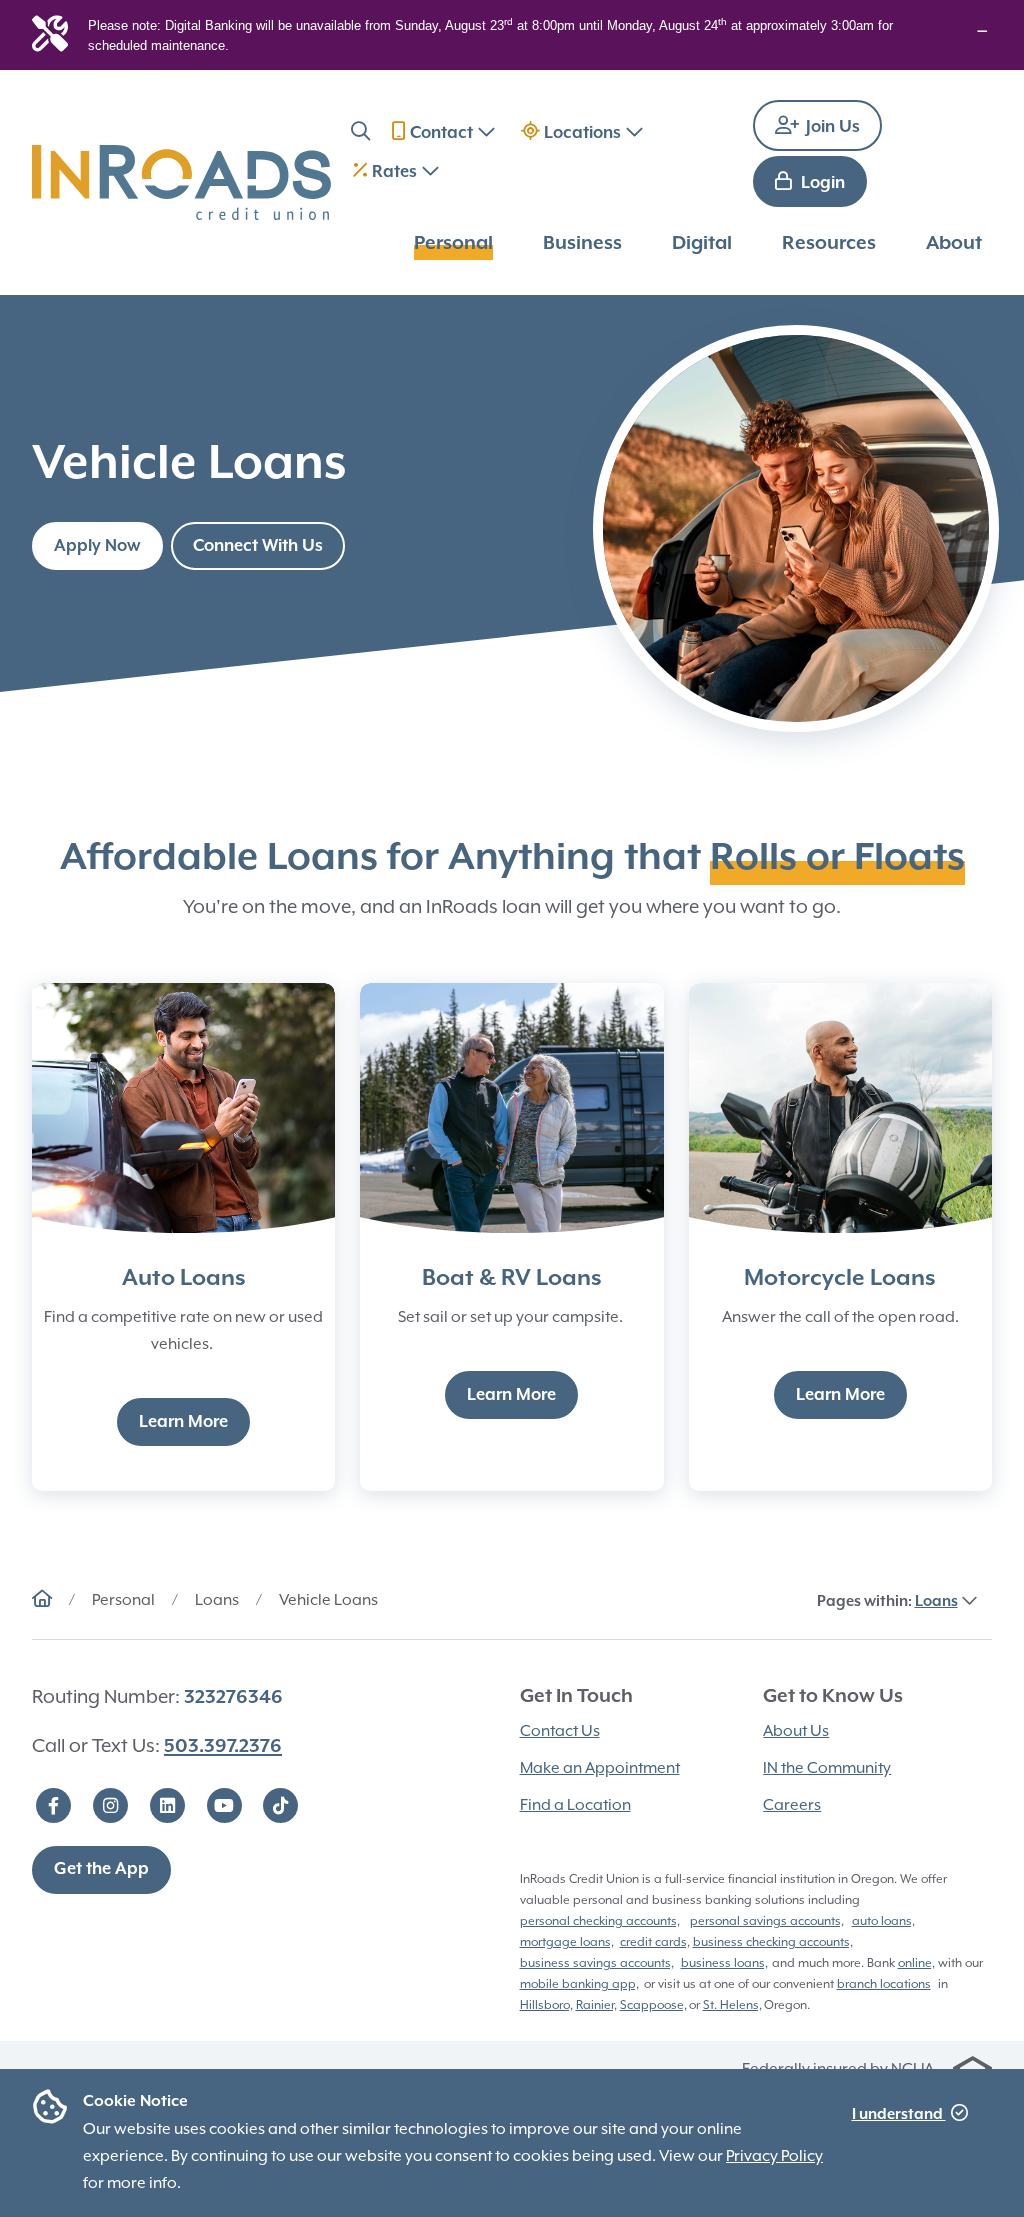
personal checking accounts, (600, 1921)
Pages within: (887, 1601)
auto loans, (883, 1921)
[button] (360, 134)
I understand (899, 2114)
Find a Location (575, 1805)
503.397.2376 (223, 1746)
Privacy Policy (774, 2156)
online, (916, 1963)
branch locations (884, 1984)
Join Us (831, 127)
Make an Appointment (600, 1768)
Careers (792, 1805)
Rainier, (596, 2005)
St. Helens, (732, 2005)
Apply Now (97, 546)
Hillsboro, (546, 2005)
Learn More (183, 1422)
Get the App (101, 1869)
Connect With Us (258, 546)
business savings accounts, (597, 1963)
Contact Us (560, 1731)
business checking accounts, (773, 1942)
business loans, (724, 1963)
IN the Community (827, 1768)
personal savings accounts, (767, 1921)
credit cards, (655, 1942)
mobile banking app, (579, 1984)
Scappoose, (653, 2005)
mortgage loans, (567, 1942)
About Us (796, 1731)
